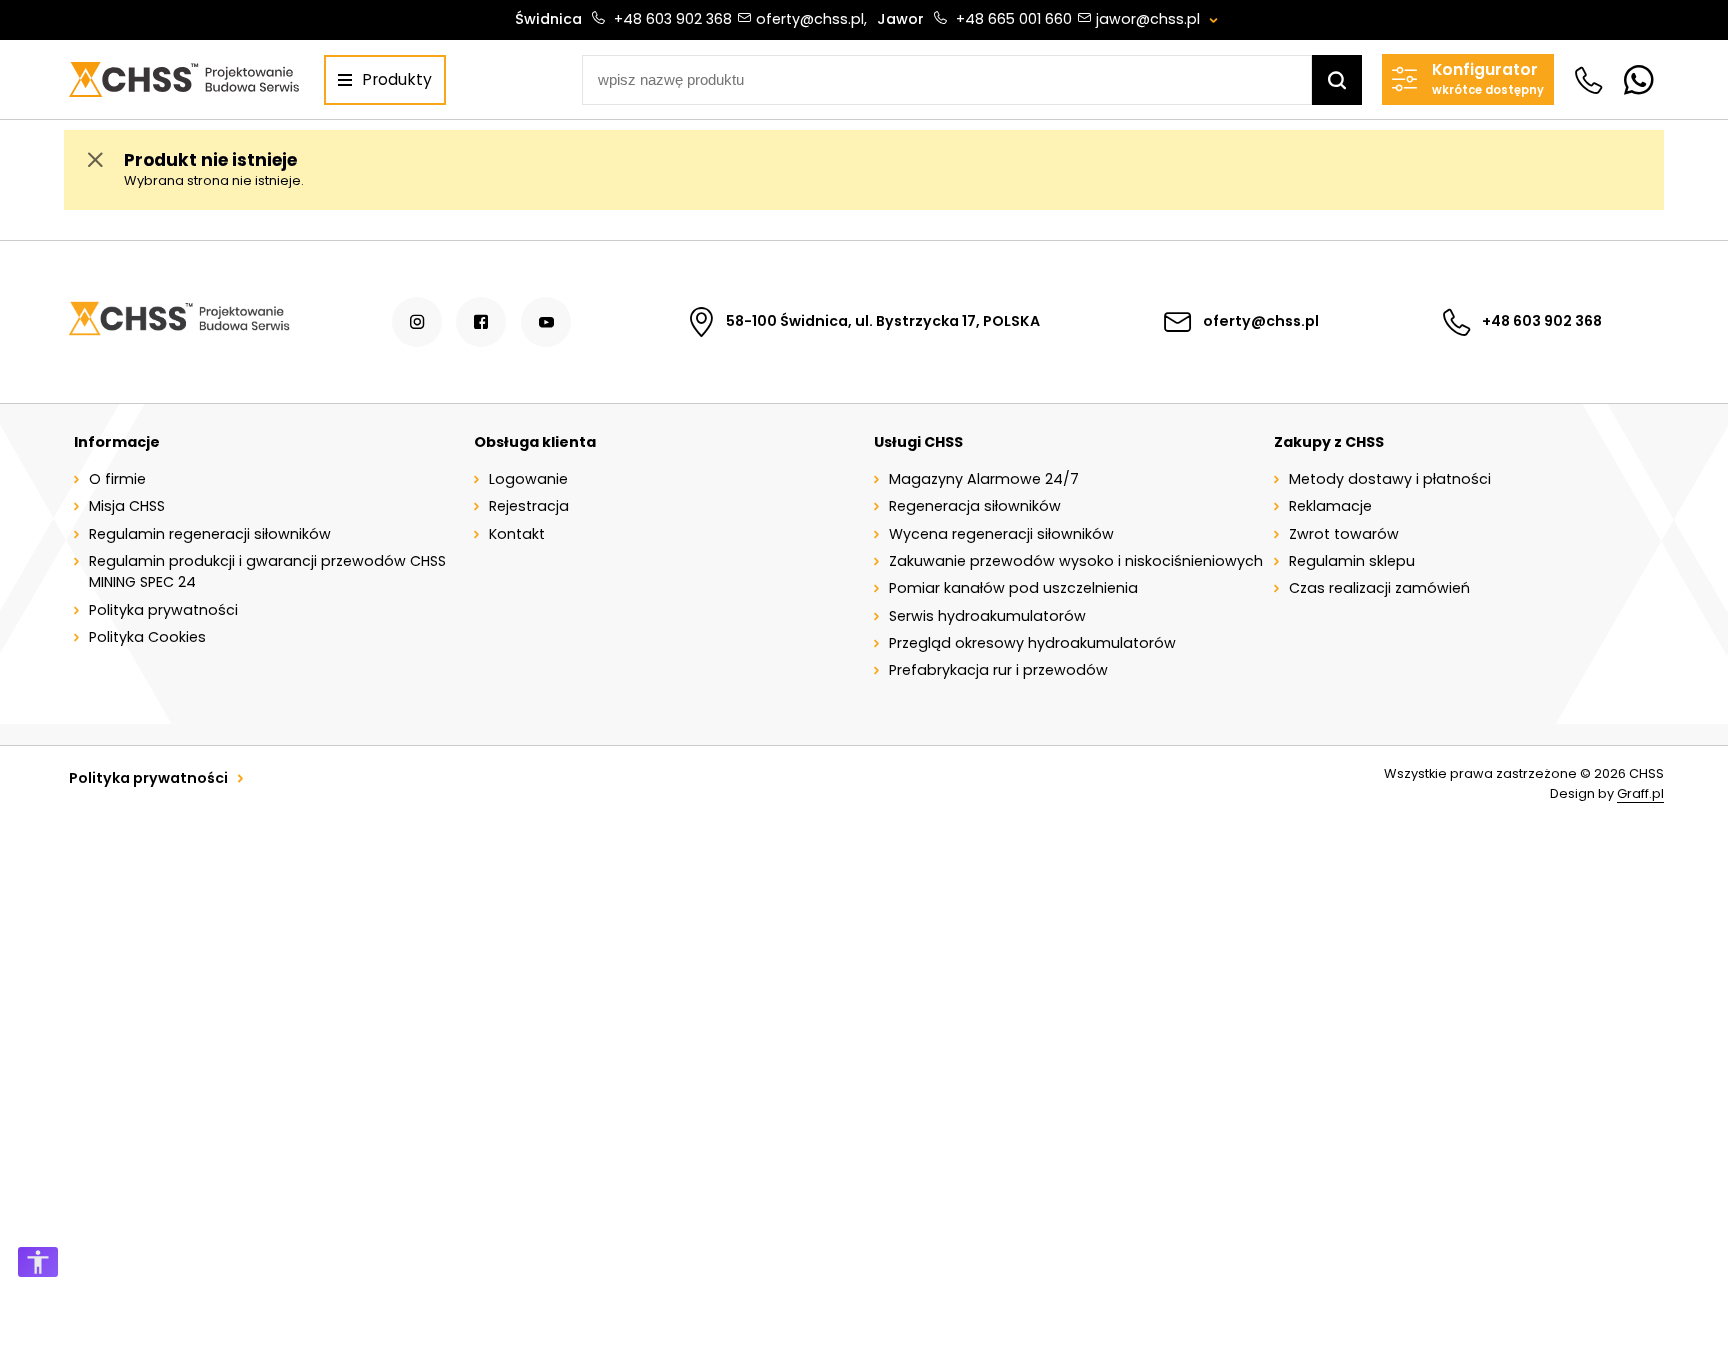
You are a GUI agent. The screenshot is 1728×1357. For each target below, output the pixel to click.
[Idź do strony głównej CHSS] (178, 321)
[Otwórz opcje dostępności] (38, 1262)
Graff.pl (1640, 793)
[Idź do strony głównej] (183, 79)
